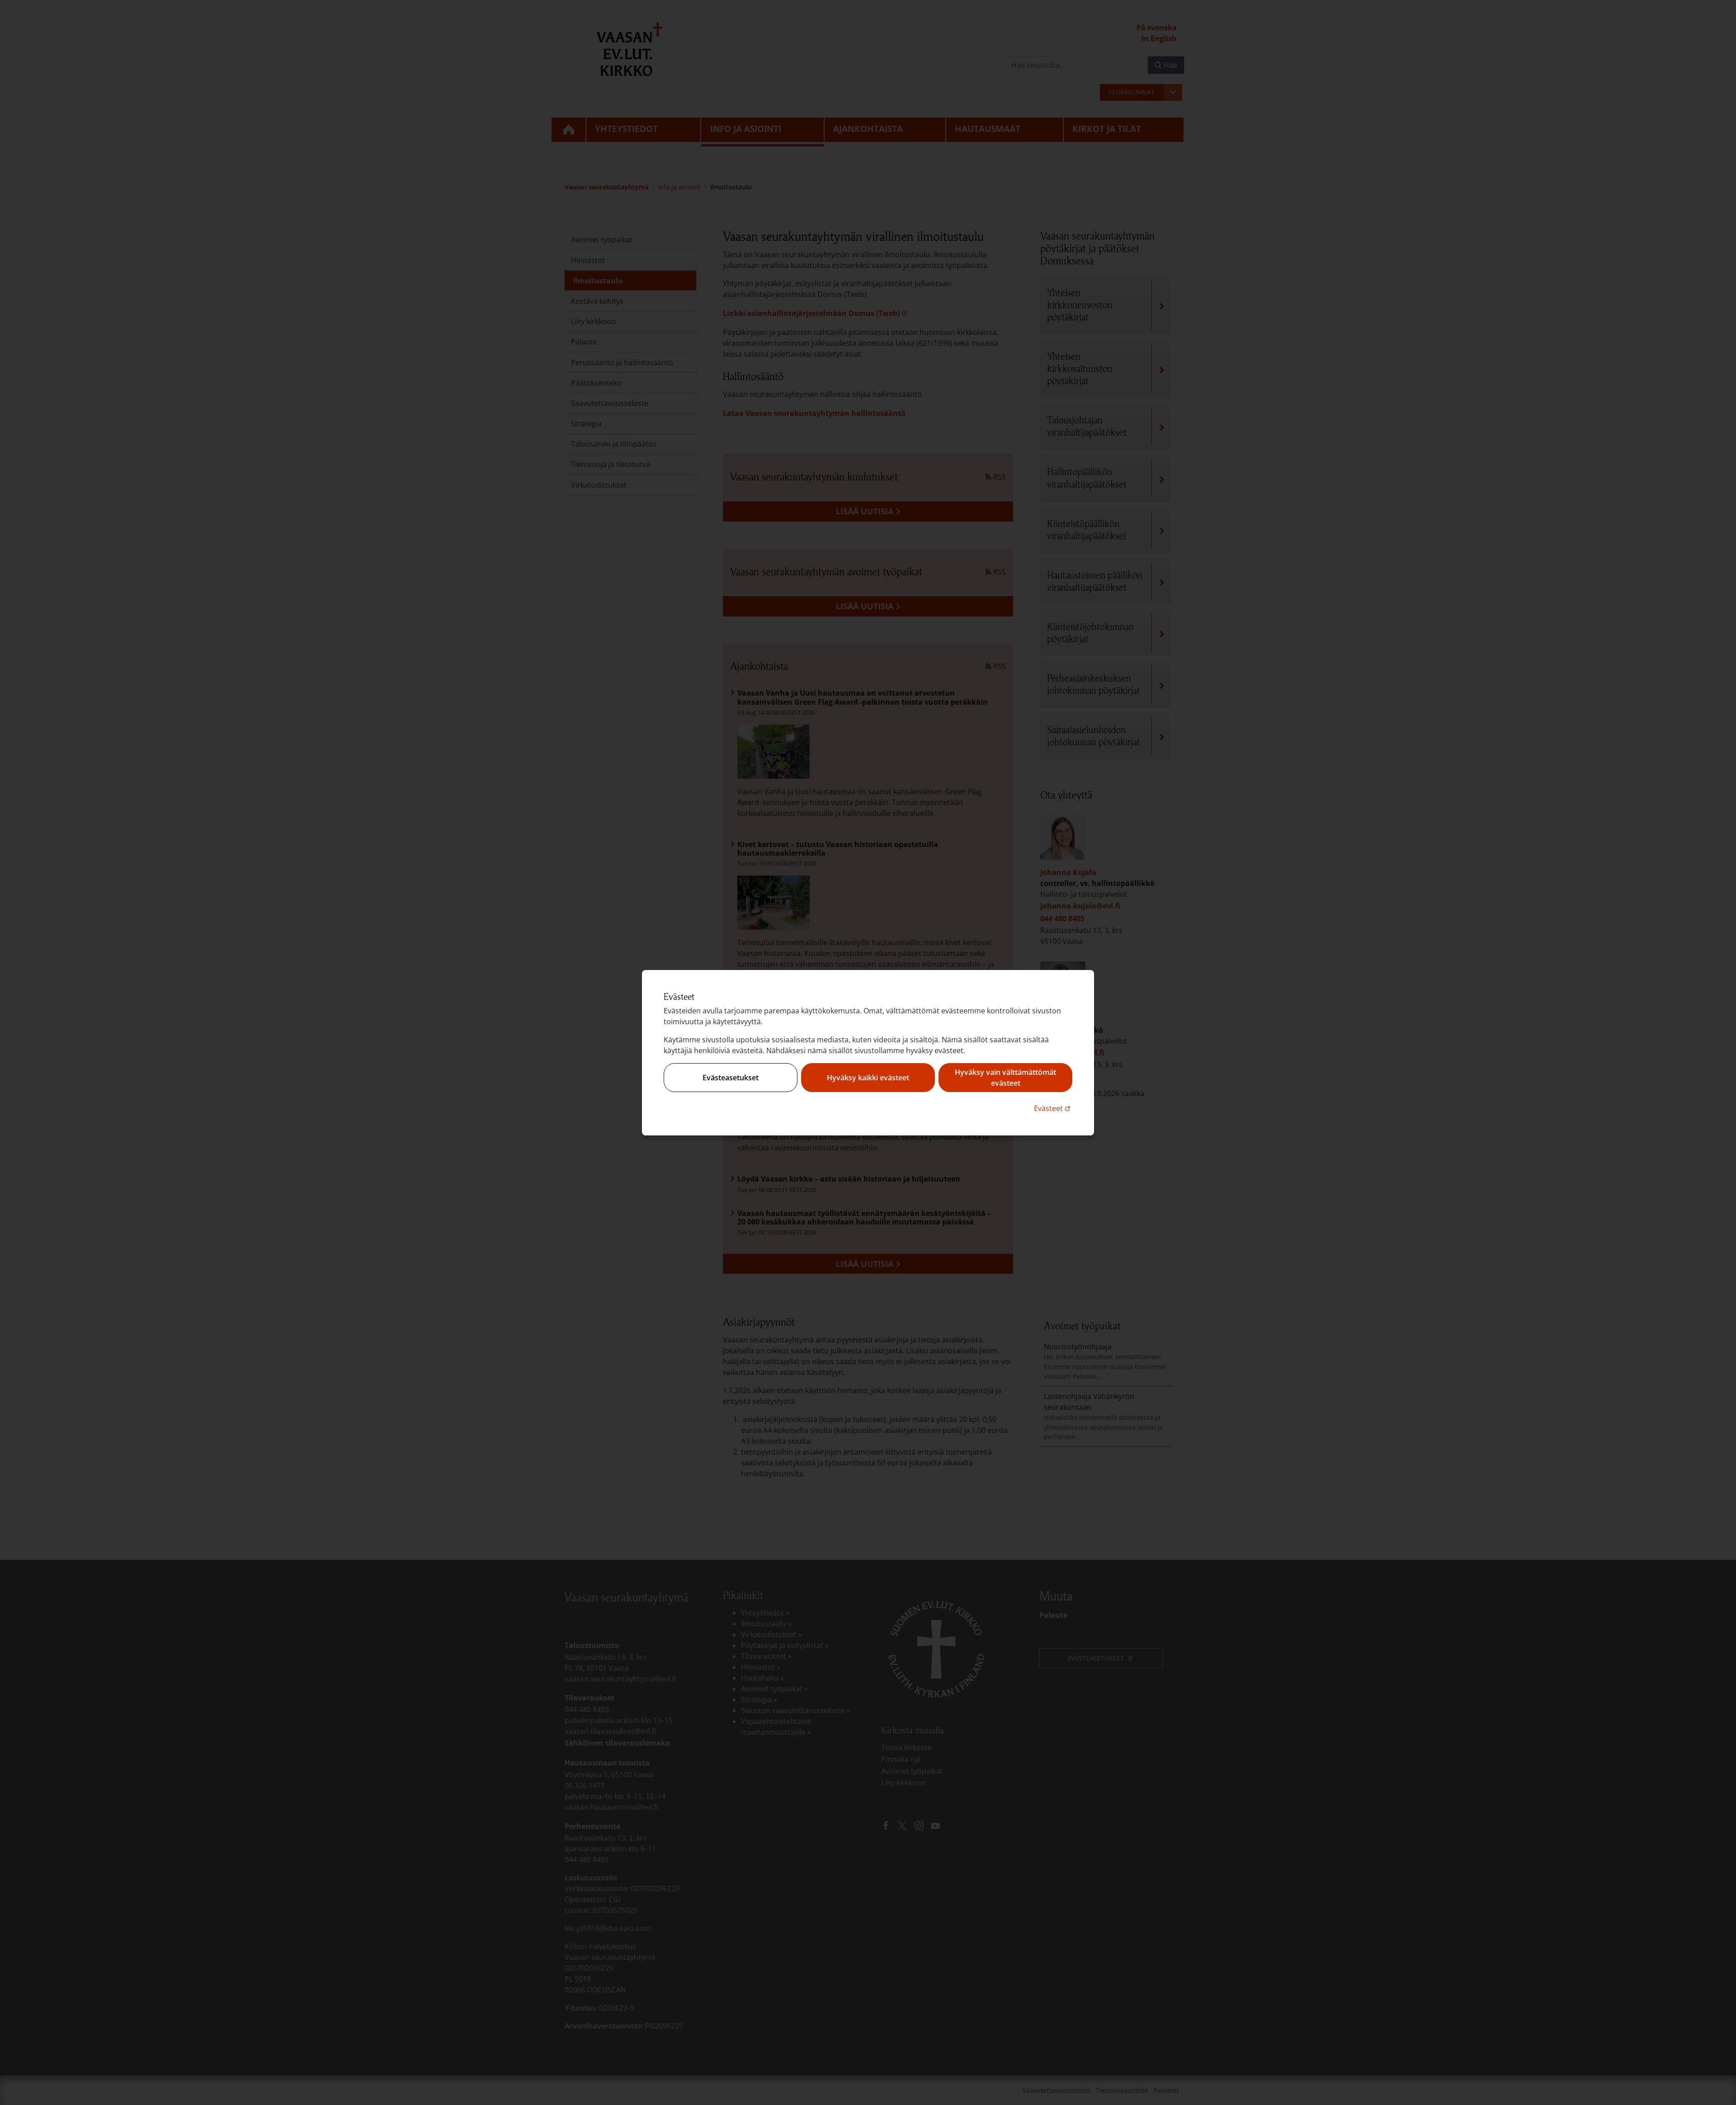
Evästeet (1053, 1108)
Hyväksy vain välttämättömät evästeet (1005, 1078)
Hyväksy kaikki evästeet (868, 1078)
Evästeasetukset (731, 1078)
